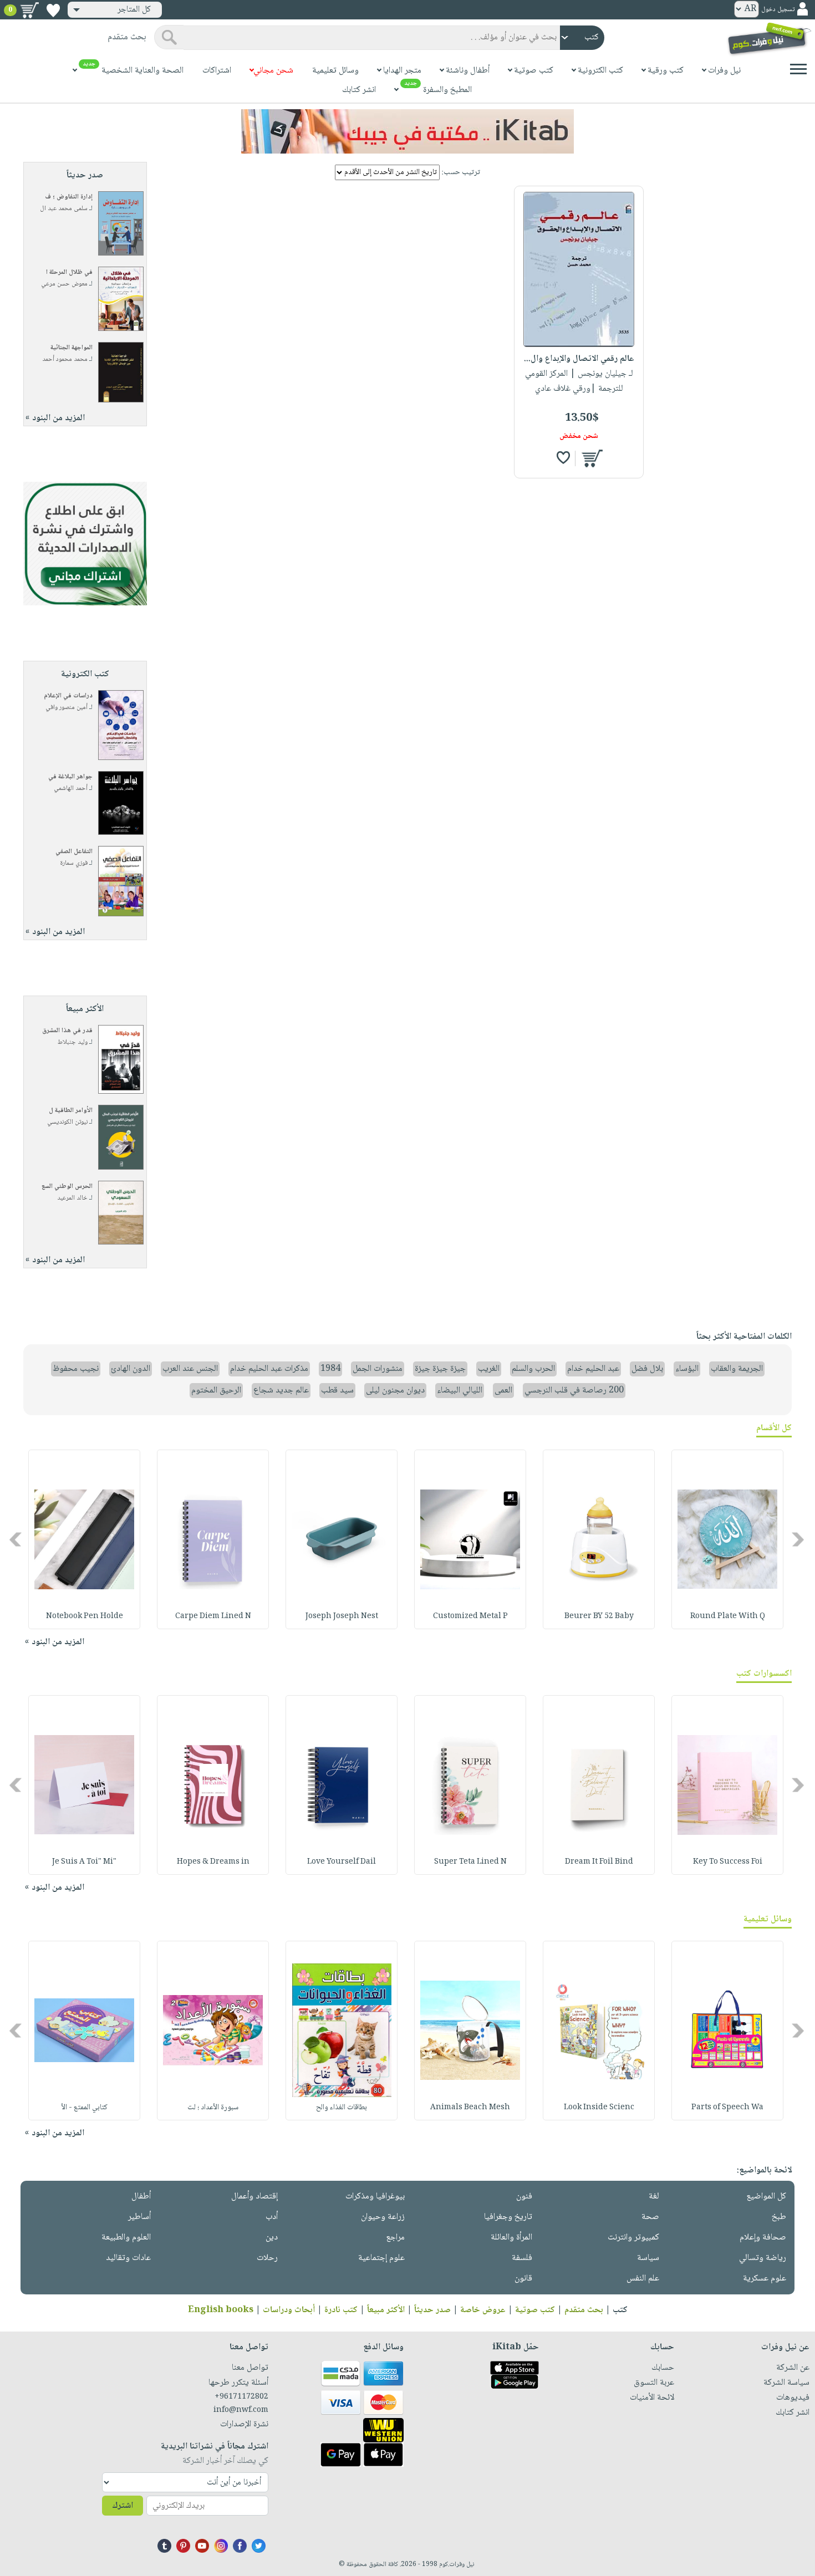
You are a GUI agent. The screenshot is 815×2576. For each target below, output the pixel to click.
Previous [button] (799, 1540)
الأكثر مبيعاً (386, 2310)
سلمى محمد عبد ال (64, 209)
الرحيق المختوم (216, 1391)
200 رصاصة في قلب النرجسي (574, 1391)
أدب (272, 2217)
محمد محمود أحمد (65, 359)
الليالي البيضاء (460, 1391)
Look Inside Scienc (599, 2108)
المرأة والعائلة (511, 2238)
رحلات (267, 2258)
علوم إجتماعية (381, 2258)
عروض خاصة (483, 2310)
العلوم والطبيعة (126, 2238)
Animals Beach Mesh (470, 2108)
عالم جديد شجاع (281, 1391)
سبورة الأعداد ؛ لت (213, 2108)
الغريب (489, 1369)
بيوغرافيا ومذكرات (375, 2197)
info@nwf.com (241, 2410)
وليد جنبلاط (73, 1042)
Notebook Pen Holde (85, 1616)
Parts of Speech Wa (727, 2108)
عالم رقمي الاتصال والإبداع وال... (579, 359)
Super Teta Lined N (470, 1862)
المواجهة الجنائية (72, 348)
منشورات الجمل (378, 1369)
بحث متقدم (584, 2310)
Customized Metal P (470, 1616)
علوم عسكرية (765, 2279)
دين (272, 2238)
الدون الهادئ (131, 1369)
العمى (503, 1391)
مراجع (395, 2238)
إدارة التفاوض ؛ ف (69, 197)
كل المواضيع (766, 2197)
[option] (727, 1539)
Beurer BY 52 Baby (599, 1616)
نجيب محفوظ (76, 1369)
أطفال (141, 2197)
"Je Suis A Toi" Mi (84, 1862)
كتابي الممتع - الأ (85, 2108)
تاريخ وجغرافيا (508, 2217)
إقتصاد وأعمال (254, 2197)
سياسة (648, 2258)
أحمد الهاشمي (71, 789)
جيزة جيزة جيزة (440, 1369)
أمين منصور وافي (67, 708)
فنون (524, 2197)
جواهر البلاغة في (70, 777)
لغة (654, 2197)
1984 (330, 1369)
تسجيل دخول (778, 10)
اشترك (123, 2506)
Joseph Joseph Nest (342, 1616)
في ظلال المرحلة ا (69, 272)
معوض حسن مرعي (64, 284)
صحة (650, 2217)
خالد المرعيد (72, 1198)
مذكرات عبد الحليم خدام (269, 1369)
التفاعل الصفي (74, 852)
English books (221, 2310)
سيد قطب (337, 1391)
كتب (620, 2310)
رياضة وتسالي (763, 2258)
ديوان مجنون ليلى (395, 1391)
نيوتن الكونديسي (67, 1122)
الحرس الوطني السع (67, 1187)
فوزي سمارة (74, 863)
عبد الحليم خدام (593, 1369)
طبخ (779, 2217)
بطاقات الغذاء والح (342, 2108)
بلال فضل (647, 1369)
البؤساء (687, 1369)
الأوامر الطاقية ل (71, 1111)
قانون (523, 2279)
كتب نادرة (341, 2310)
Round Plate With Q (728, 1616)
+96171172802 (241, 2397)
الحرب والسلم (533, 1369)
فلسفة (522, 2258)
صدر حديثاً (432, 2310)
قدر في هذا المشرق (67, 1031)
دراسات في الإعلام (68, 696)
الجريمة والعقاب (737, 1369)
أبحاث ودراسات (289, 2310)
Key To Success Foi (728, 1862)
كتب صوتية (535, 2310)
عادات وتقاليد (128, 2258)
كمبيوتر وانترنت (633, 2238)
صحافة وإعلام (763, 2238)
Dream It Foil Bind (599, 1862)
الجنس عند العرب (190, 1369)
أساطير (139, 2217)
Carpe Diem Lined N (213, 1616)
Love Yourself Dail (342, 1862)
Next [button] (16, 1540)
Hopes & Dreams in (213, 1862)
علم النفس (643, 2279)
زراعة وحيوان (383, 2217)
